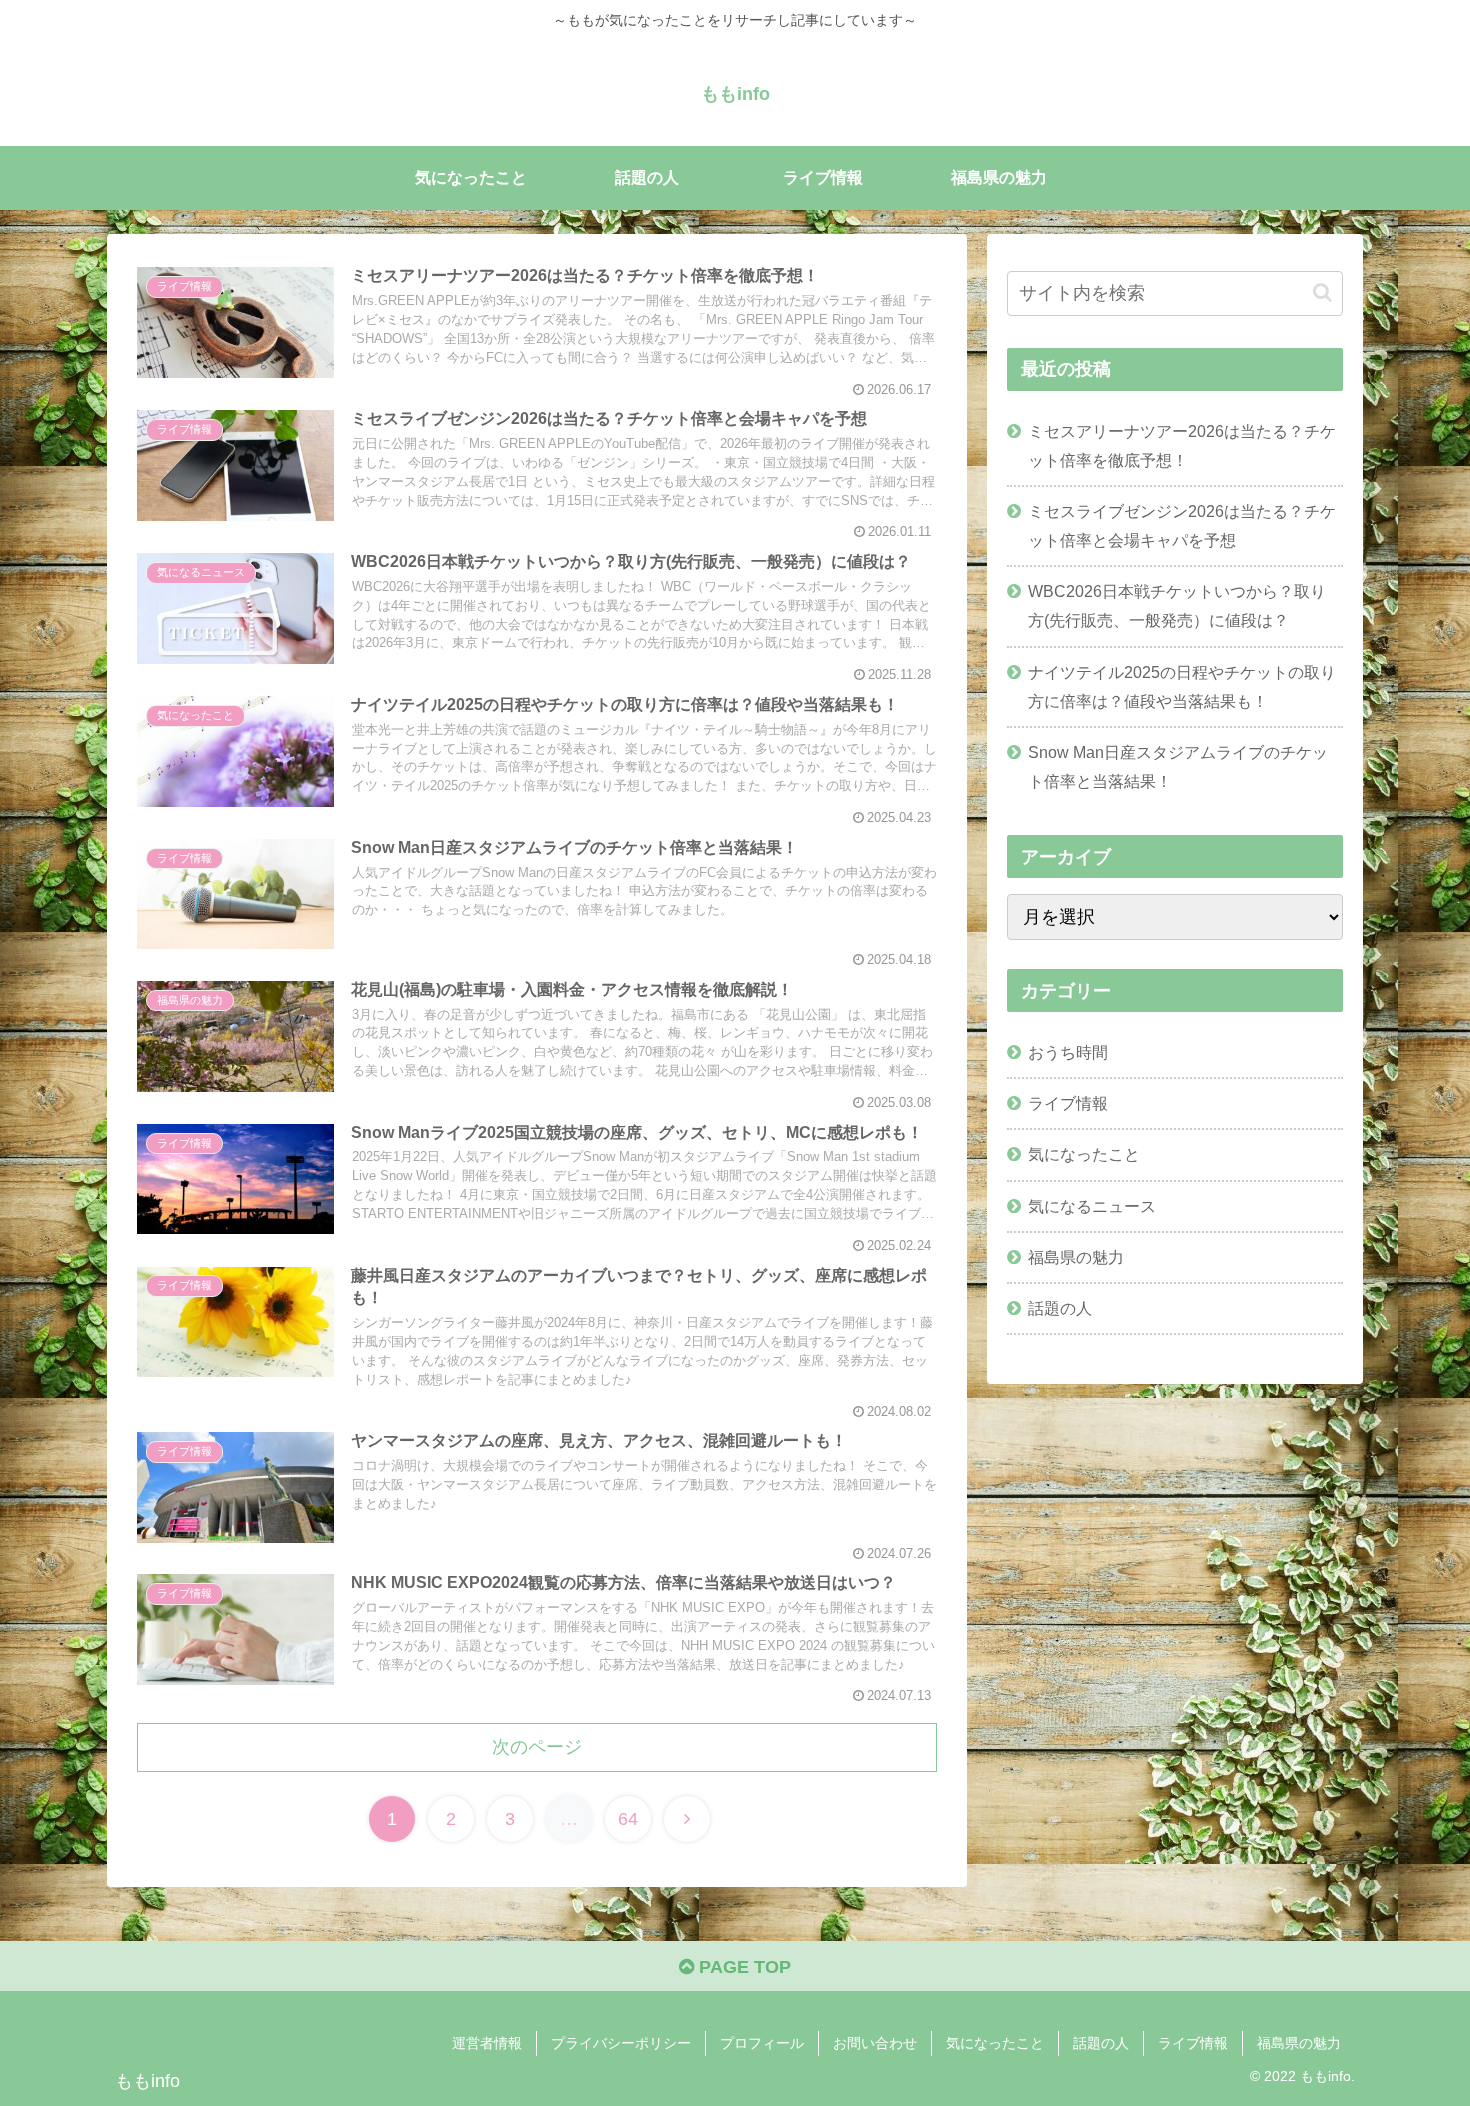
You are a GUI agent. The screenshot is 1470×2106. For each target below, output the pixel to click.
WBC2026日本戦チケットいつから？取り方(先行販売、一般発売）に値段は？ (1177, 605)
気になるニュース (1092, 1206)
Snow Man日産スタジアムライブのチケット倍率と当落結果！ (1178, 766)
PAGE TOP (742, 1967)
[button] (1322, 292)
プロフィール (762, 2043)
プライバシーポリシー (621, 2043)
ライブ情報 (1068, 1103)
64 (628, 1819)
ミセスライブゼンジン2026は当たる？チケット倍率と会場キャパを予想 (1182, 525)
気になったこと (1084, 1154)
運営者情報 (487, 2043)
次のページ (537, 1747)
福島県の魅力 (1076, 1257)
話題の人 (1060, 1308)
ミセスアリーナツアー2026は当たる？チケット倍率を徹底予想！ (1182, 445)
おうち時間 (1068, 1052)
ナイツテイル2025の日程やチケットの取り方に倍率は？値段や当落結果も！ (1182, 686)
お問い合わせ (875, 2043)
